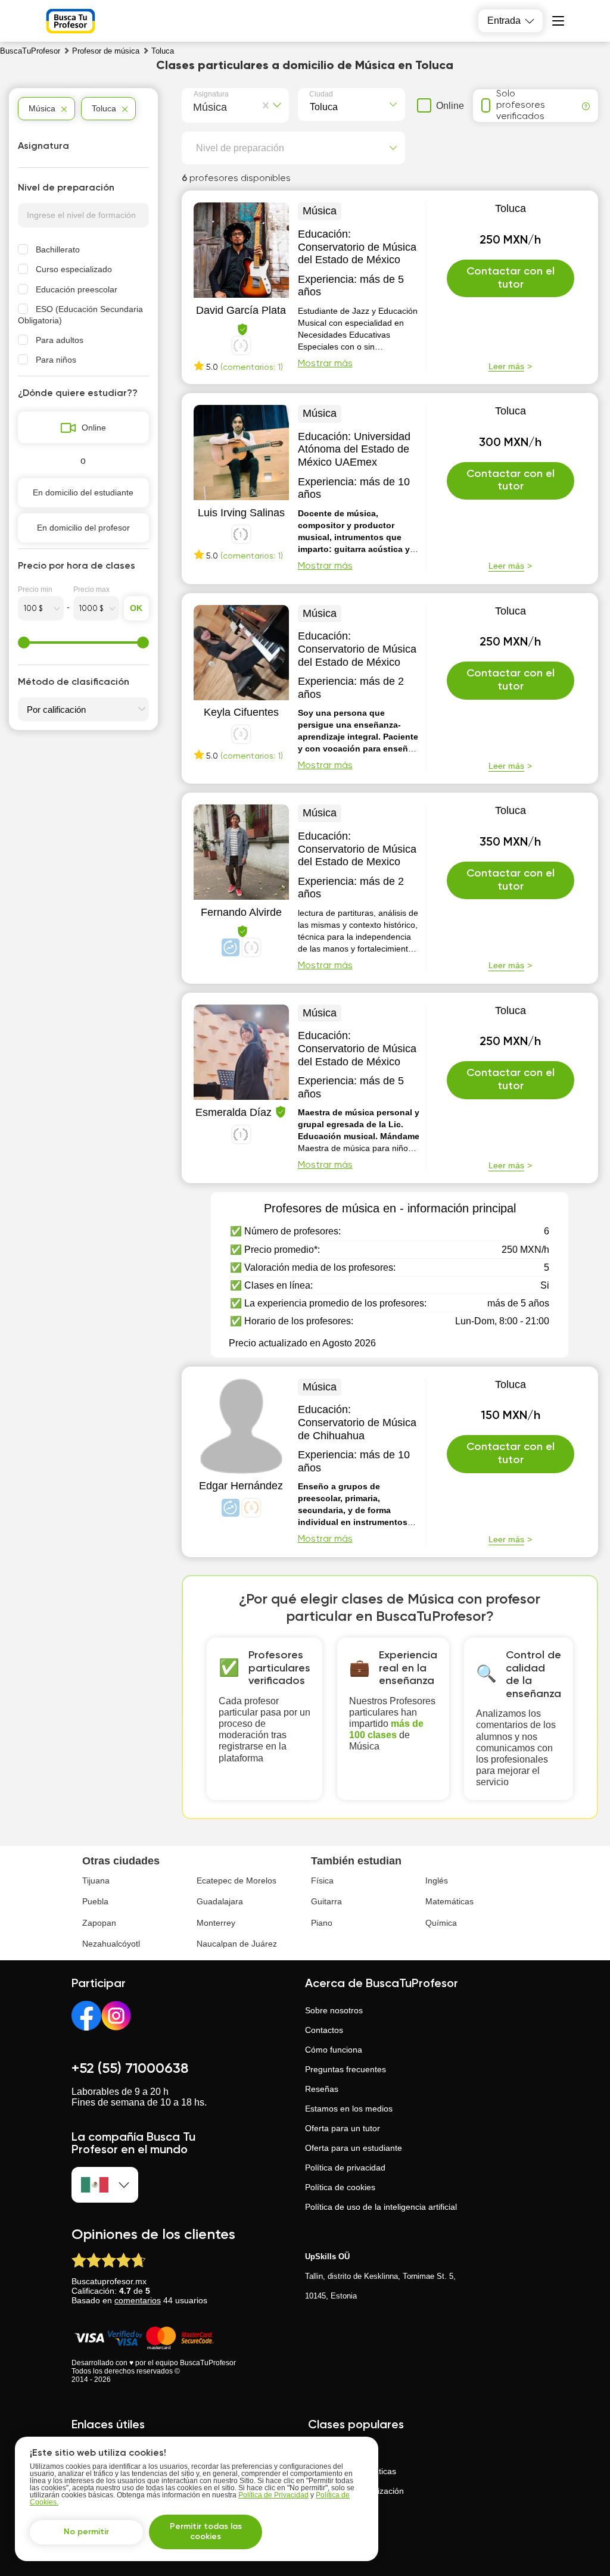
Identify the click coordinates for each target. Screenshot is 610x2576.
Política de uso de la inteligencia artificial (381, 2207)
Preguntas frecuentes (346, 2069)
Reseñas (322, 2089)
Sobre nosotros (334, 2010)
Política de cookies (340, 2187)
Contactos (324, 2030)
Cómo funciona (334, 2050)
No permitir (86, 2532)
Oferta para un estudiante (354, 2148)
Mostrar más (325, 364)
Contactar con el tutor (511, 278)
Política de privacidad (345, 2168)
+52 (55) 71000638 (130, 2069)
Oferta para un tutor (343, 2128)
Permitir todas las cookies (206, 2532)
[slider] (24, 643)
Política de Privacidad (273, 2495)
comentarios (138, 2300)
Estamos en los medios (349, 2109)
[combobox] (196, 105)
